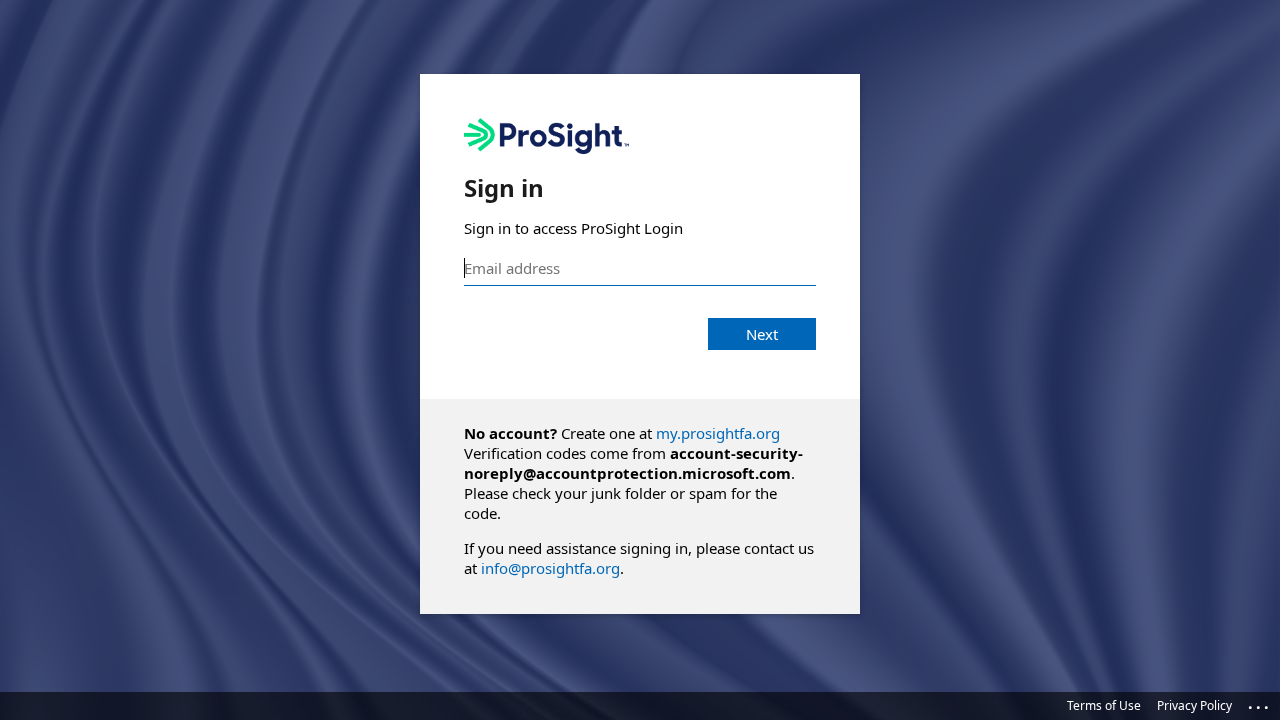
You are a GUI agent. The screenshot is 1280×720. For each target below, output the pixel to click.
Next (762, 334)
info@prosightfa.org (550, 568)
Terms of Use (1104, 705)
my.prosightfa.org (718, 433)
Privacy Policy (1194, 705)
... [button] (1260, 703)
